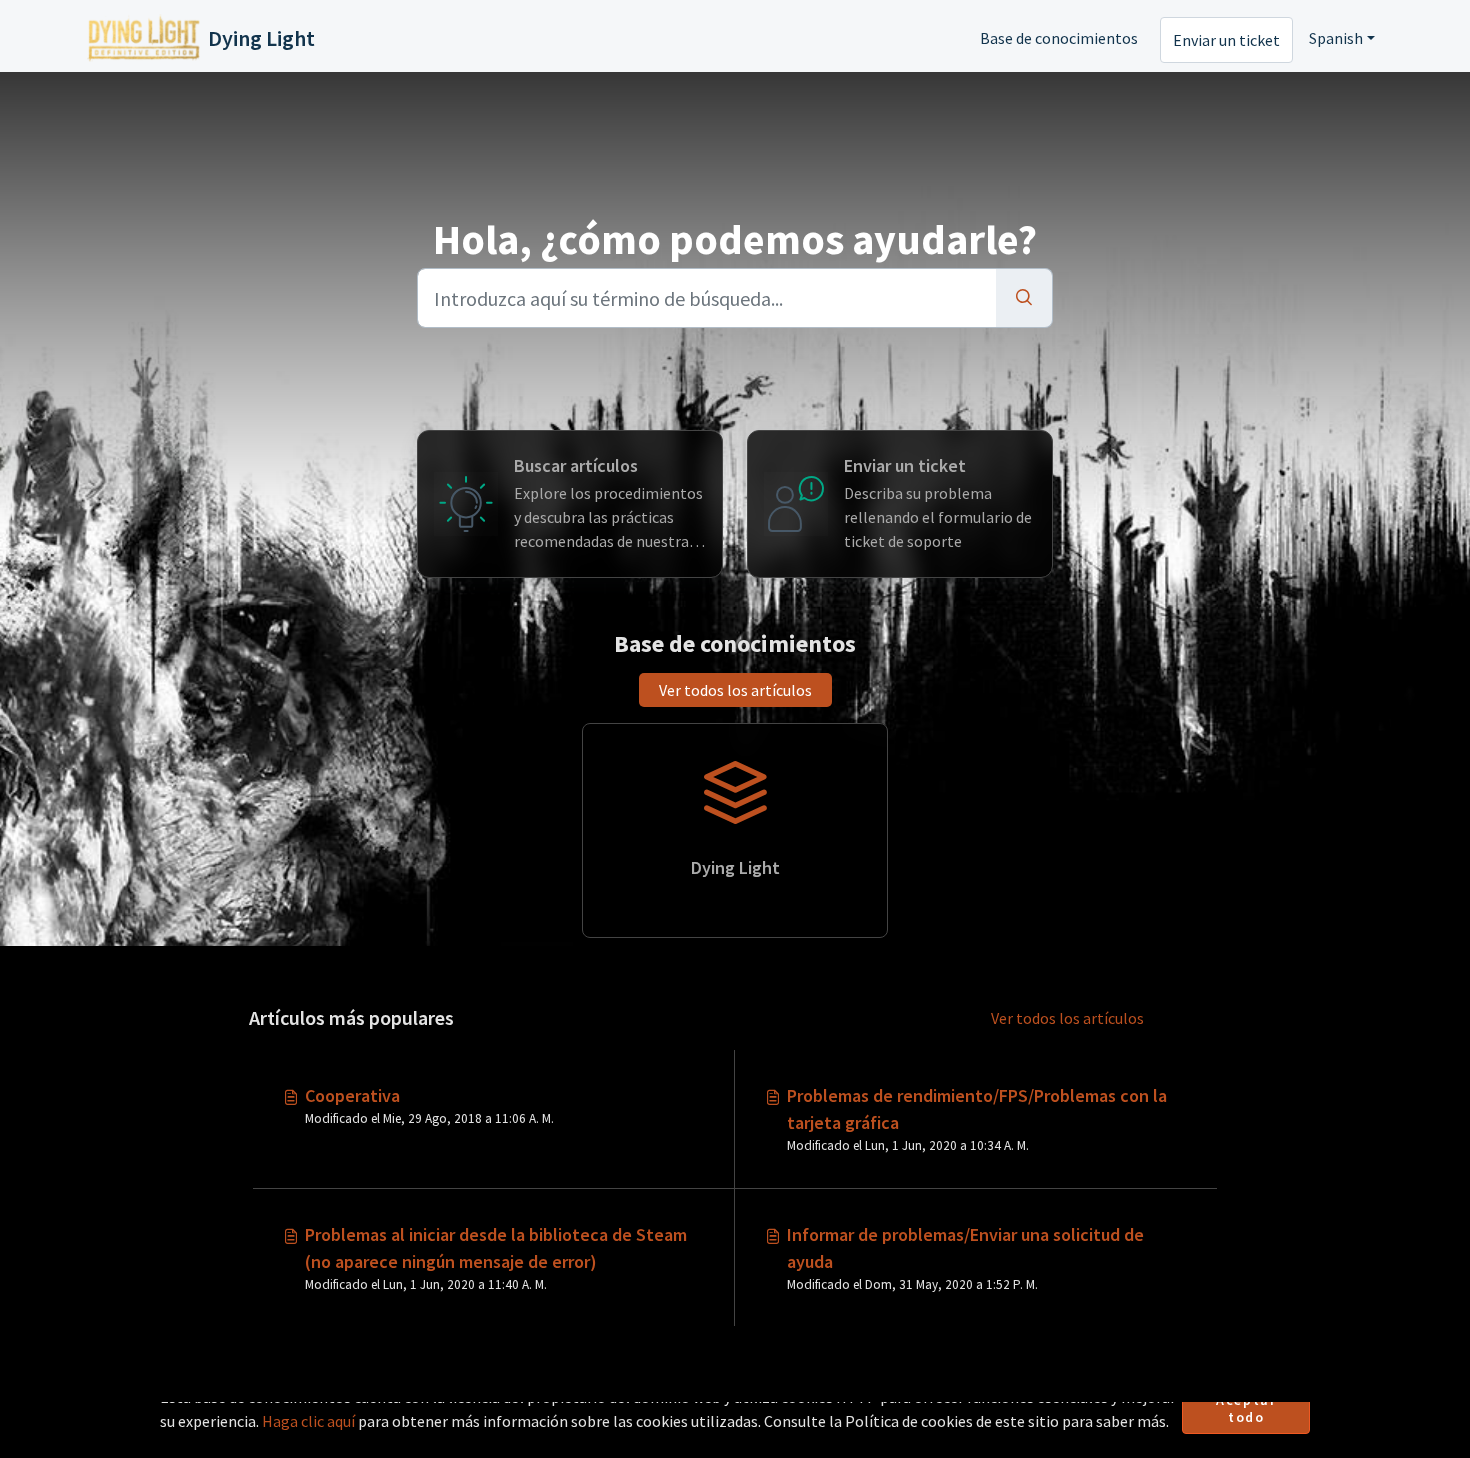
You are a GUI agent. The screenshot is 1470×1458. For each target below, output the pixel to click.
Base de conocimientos (1059, 38)
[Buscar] (1024, 298)
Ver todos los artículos (735, 690)
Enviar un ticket (1226, 40)
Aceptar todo (1246, 1409)
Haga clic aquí (308, 1421)
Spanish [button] (1336, 38)
